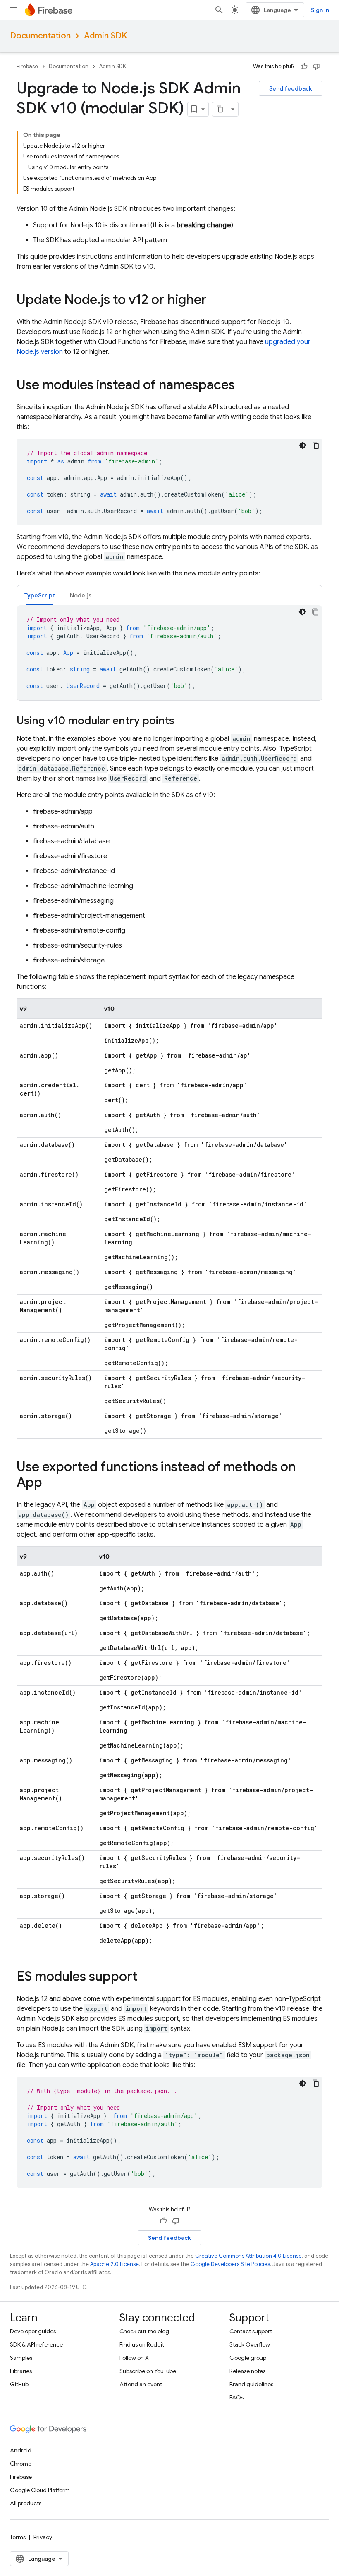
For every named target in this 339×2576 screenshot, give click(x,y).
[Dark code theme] (303, 445)
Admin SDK (105, 36)
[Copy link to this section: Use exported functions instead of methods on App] (50, 1483)
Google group (248, 2358)
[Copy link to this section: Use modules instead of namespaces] (243, 386)
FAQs (236, 2397)
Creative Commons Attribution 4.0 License (248, 2256)
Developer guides (33, 2331)
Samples (21, 2358)
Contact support (251, 2331)
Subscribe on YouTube (148, 2371)
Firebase (27, 66)
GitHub (19, 2384)
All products (26, 2503)
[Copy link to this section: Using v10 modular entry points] (183, 721)
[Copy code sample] (316, 445)
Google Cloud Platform (40, 2490)
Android (21, 2450)
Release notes (247, 2371)
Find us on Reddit (142, 2344)
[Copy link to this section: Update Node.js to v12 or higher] (215, 301)
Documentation (40, 36)
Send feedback (291, 88)
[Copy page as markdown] (220, 109)
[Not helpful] (316, 67)
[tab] (40, 595)
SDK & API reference (36, 2344)
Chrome (21, 2464)
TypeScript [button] (40, 595)
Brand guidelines (251, 2384)
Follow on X (134, 2358)
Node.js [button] (81, 595)
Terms (18, 2537)
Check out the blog (144, 2331)
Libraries (21, 2371)
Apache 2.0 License (115, 2264)
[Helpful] (304, 67)
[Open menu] (13, 10)
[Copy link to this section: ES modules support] (146, 1977)
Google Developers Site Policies (230, 2264)
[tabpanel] (169, 653)
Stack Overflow (250, 2344)
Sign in (320, 10)
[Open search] (219, 10)
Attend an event (141, 2384)
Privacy (43, 2537)
